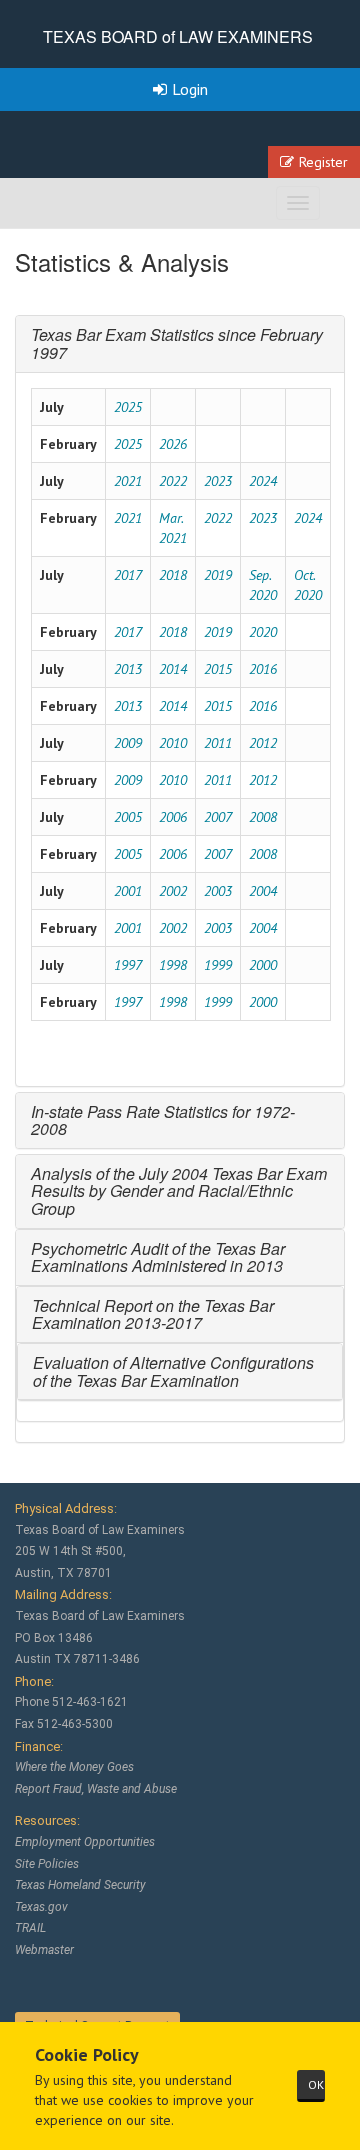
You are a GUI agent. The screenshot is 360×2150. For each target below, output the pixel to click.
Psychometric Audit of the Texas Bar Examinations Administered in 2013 (158, 1257)
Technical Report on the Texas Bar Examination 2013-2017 (153, 1314)
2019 (218, 575)
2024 (263, 481)
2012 (263, 743)
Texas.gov (41, 1907)
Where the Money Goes (74, 1767)
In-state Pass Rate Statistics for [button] (140, 1111)
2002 (173, 891)
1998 (173, 965)
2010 (173, 743)
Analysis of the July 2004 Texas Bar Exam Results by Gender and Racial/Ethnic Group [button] (179, 1191)
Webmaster (44, 1950)
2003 (218, 891)
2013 (128, 669)
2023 (218, 481)
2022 (173, 481)
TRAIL (30, 1928)
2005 (128, 817)
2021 (128, 481)
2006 (173, 817)
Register (323, 162)
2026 (173, 444)
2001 (128, 891)
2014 (173, 669)
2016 (263, 669)
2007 (218, 817)
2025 (128, 407)
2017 (128, 575)
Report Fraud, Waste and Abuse (96, 1789)
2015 (218, 669)
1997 (128, 965)
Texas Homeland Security (80, 1885)
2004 (263, 891)
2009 (128, 743)
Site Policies (47, 1864)
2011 (218, 743)
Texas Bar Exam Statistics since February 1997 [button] (177, 343)
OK (316, 2084)
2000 (263, 965)
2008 (263, 817)
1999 (218, 965)
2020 (263, 632)
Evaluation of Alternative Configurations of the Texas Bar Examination (173, 1371)
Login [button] (190, 89)
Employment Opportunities (85, 1842)
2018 (173, 575)
